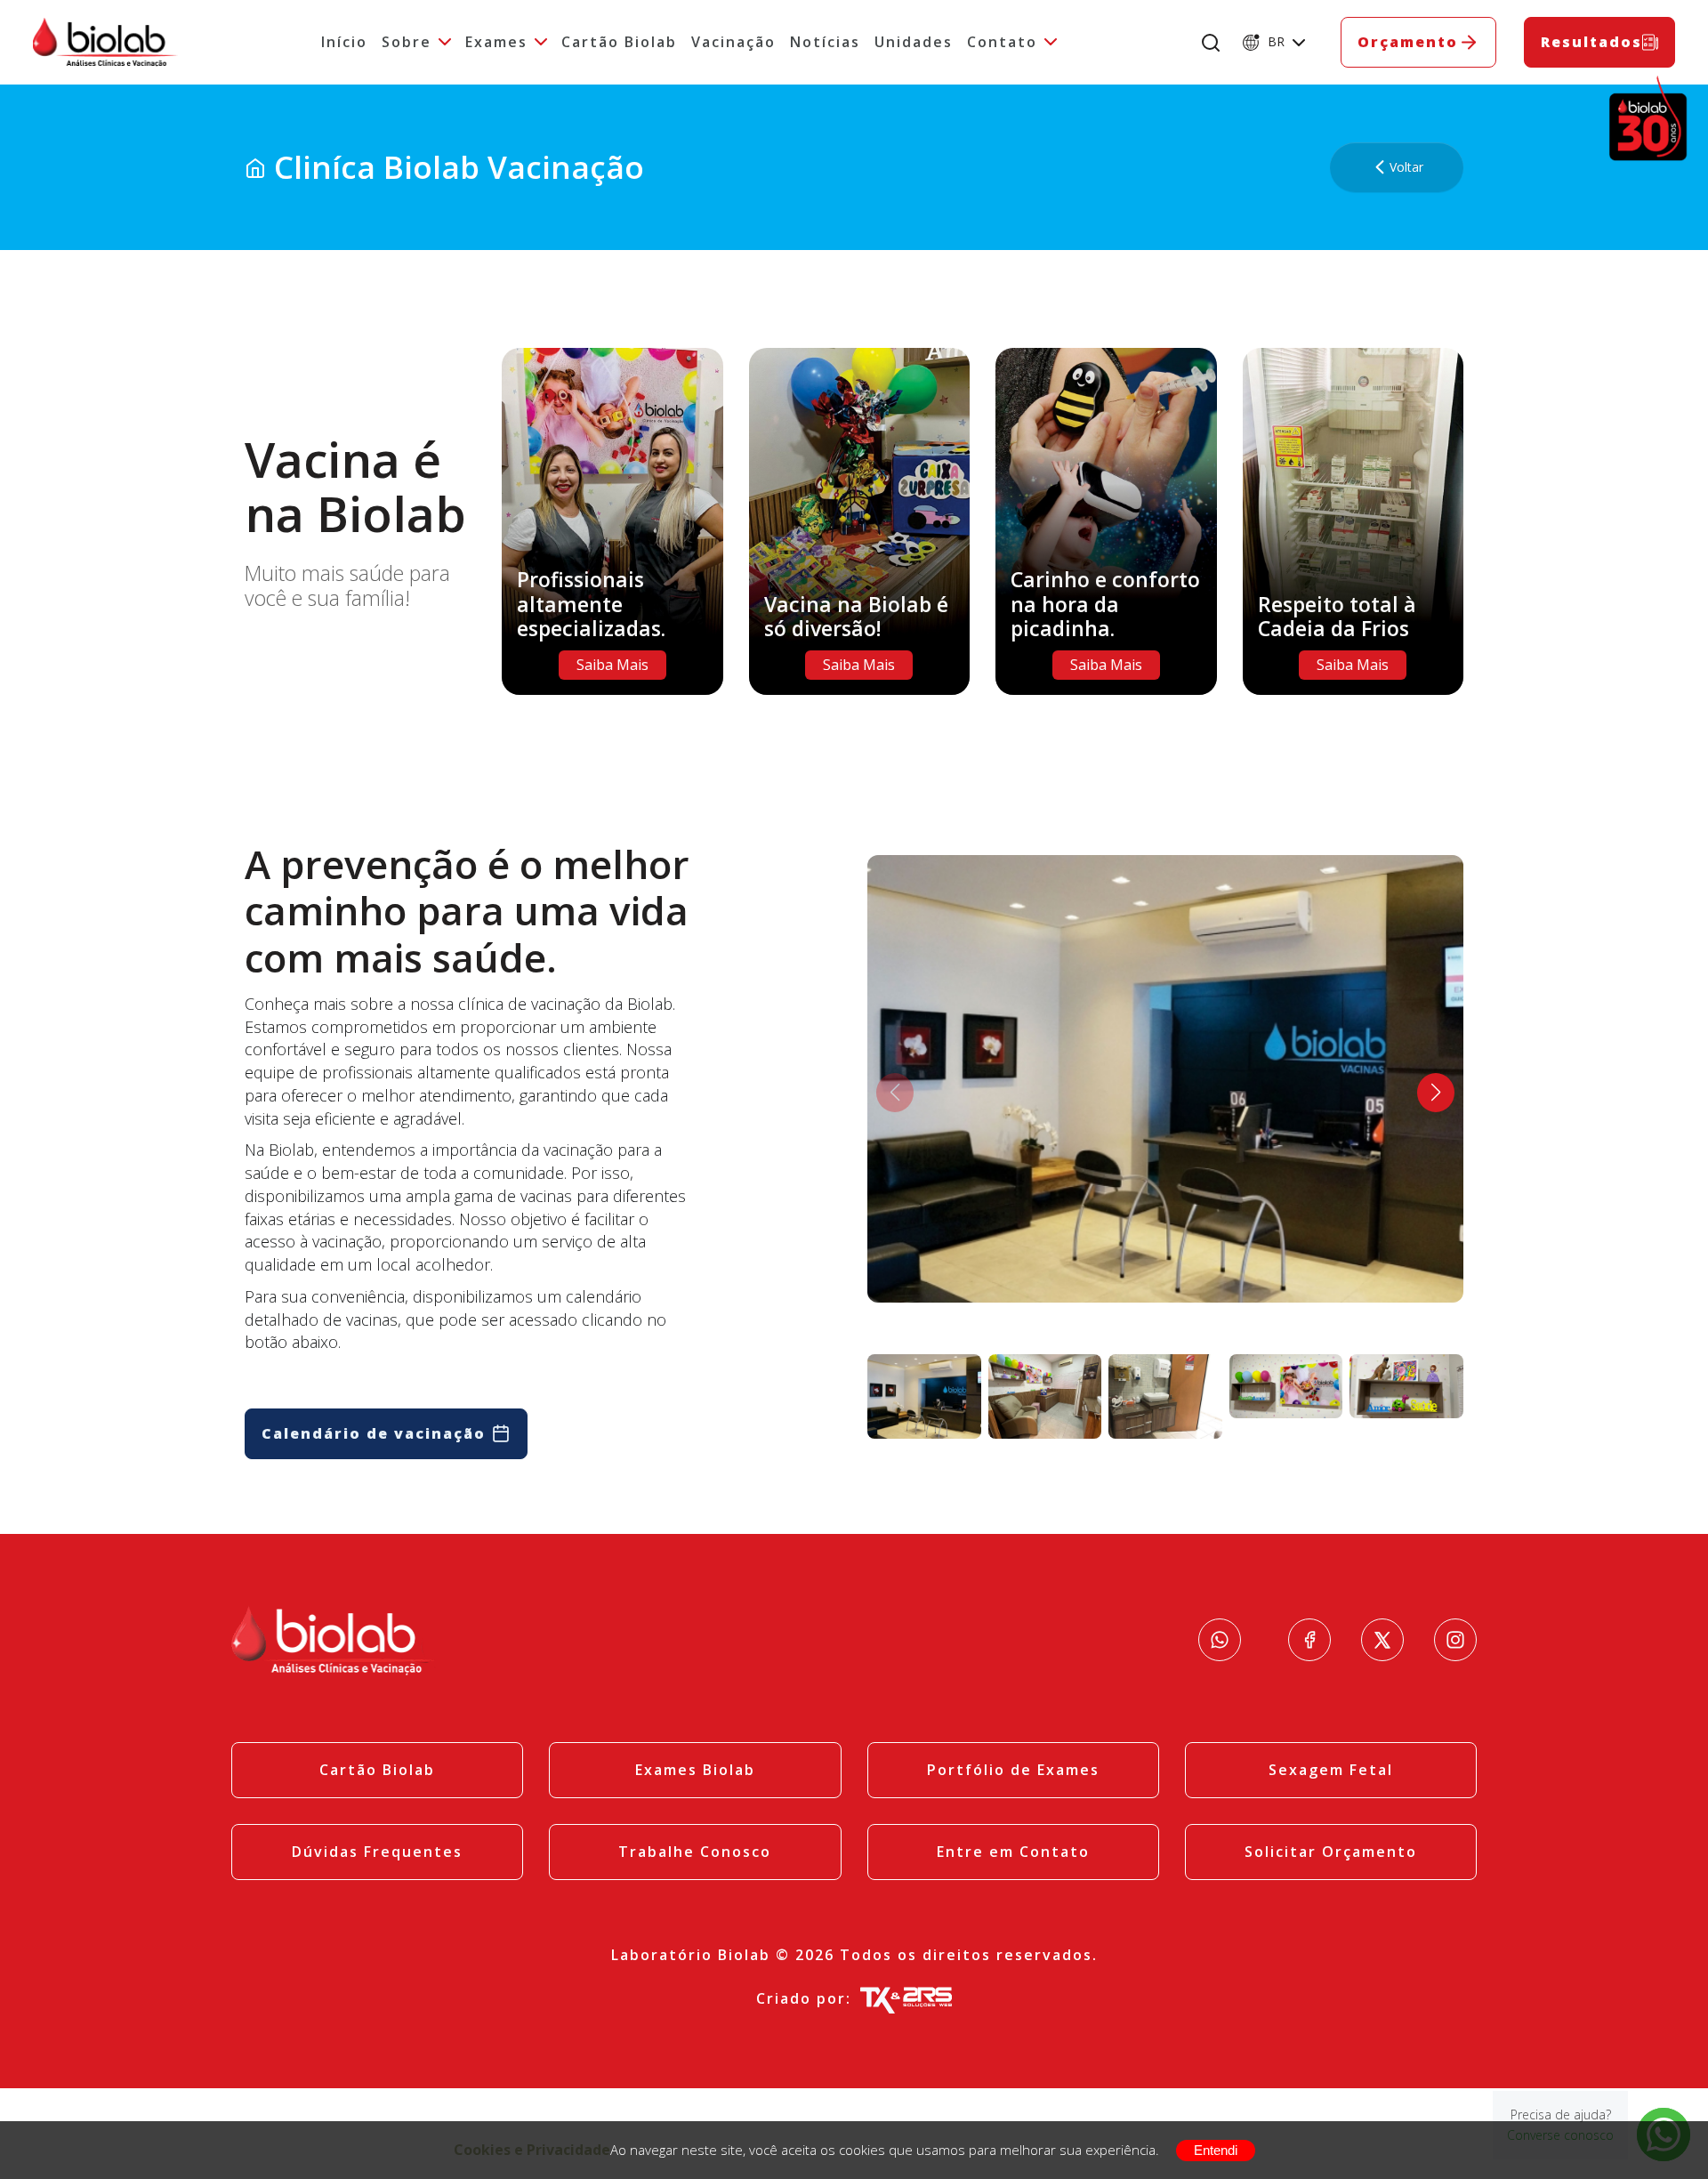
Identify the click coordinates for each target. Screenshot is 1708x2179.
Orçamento (1408, 42)
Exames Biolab (695, 1770)
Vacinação (733, 42)
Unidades (914, 42)
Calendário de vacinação (374, 1433)
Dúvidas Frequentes (377, 1852)
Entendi (1216, 2150)
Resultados (1591, 42)
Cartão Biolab (619, 42)
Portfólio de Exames (1013, 1770)
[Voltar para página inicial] (255, 167)
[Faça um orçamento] (1220, 1640)
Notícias (825, 42)
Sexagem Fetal (1331, 1770)
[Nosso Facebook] (1309, 1640)
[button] (1436, 1093)
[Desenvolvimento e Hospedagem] (906, 1999)
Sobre (407, 42)
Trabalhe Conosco (695, 1852)
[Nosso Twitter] (1382, 1640)
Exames (496, 42)
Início (344, 42)
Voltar (1406, 167)
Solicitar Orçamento (1331, 1852)
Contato (1002, 42)
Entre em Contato (1013, 1852)
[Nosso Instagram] (1455, 1640)
